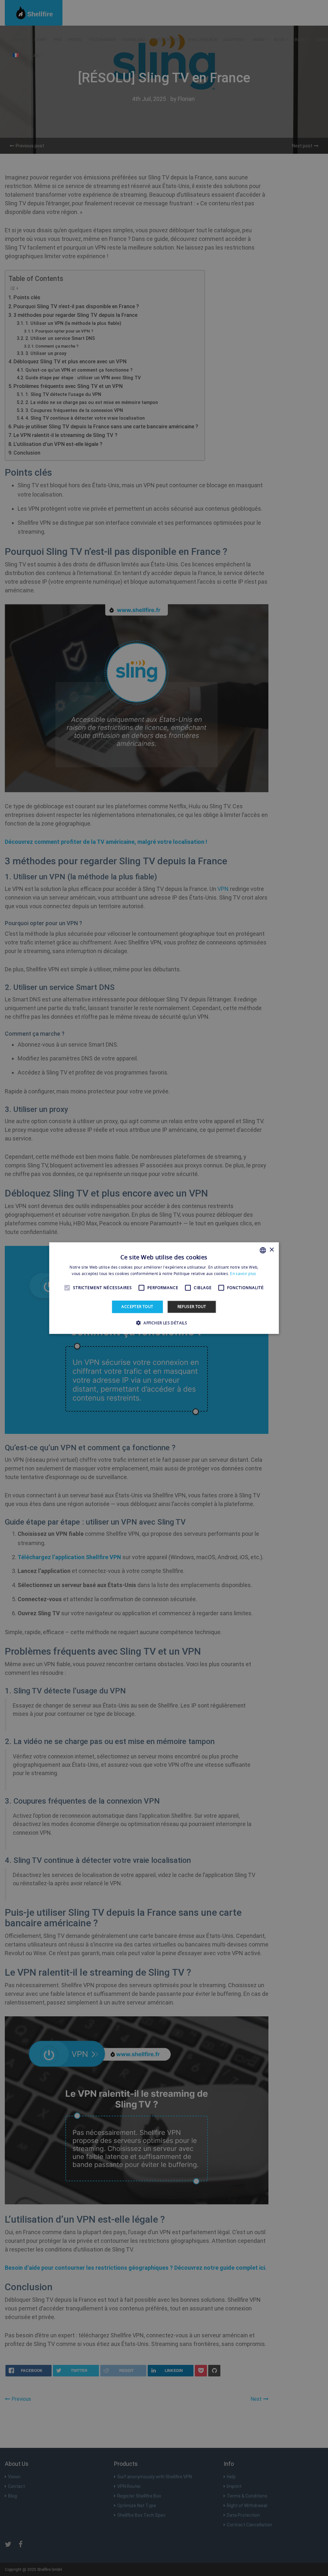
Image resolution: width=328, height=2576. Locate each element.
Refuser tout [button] (192, 1307)
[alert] (164, 1288)
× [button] (271, 1250)
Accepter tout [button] (137, 1307)
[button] (164, 1323)
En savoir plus (243, 1274)
